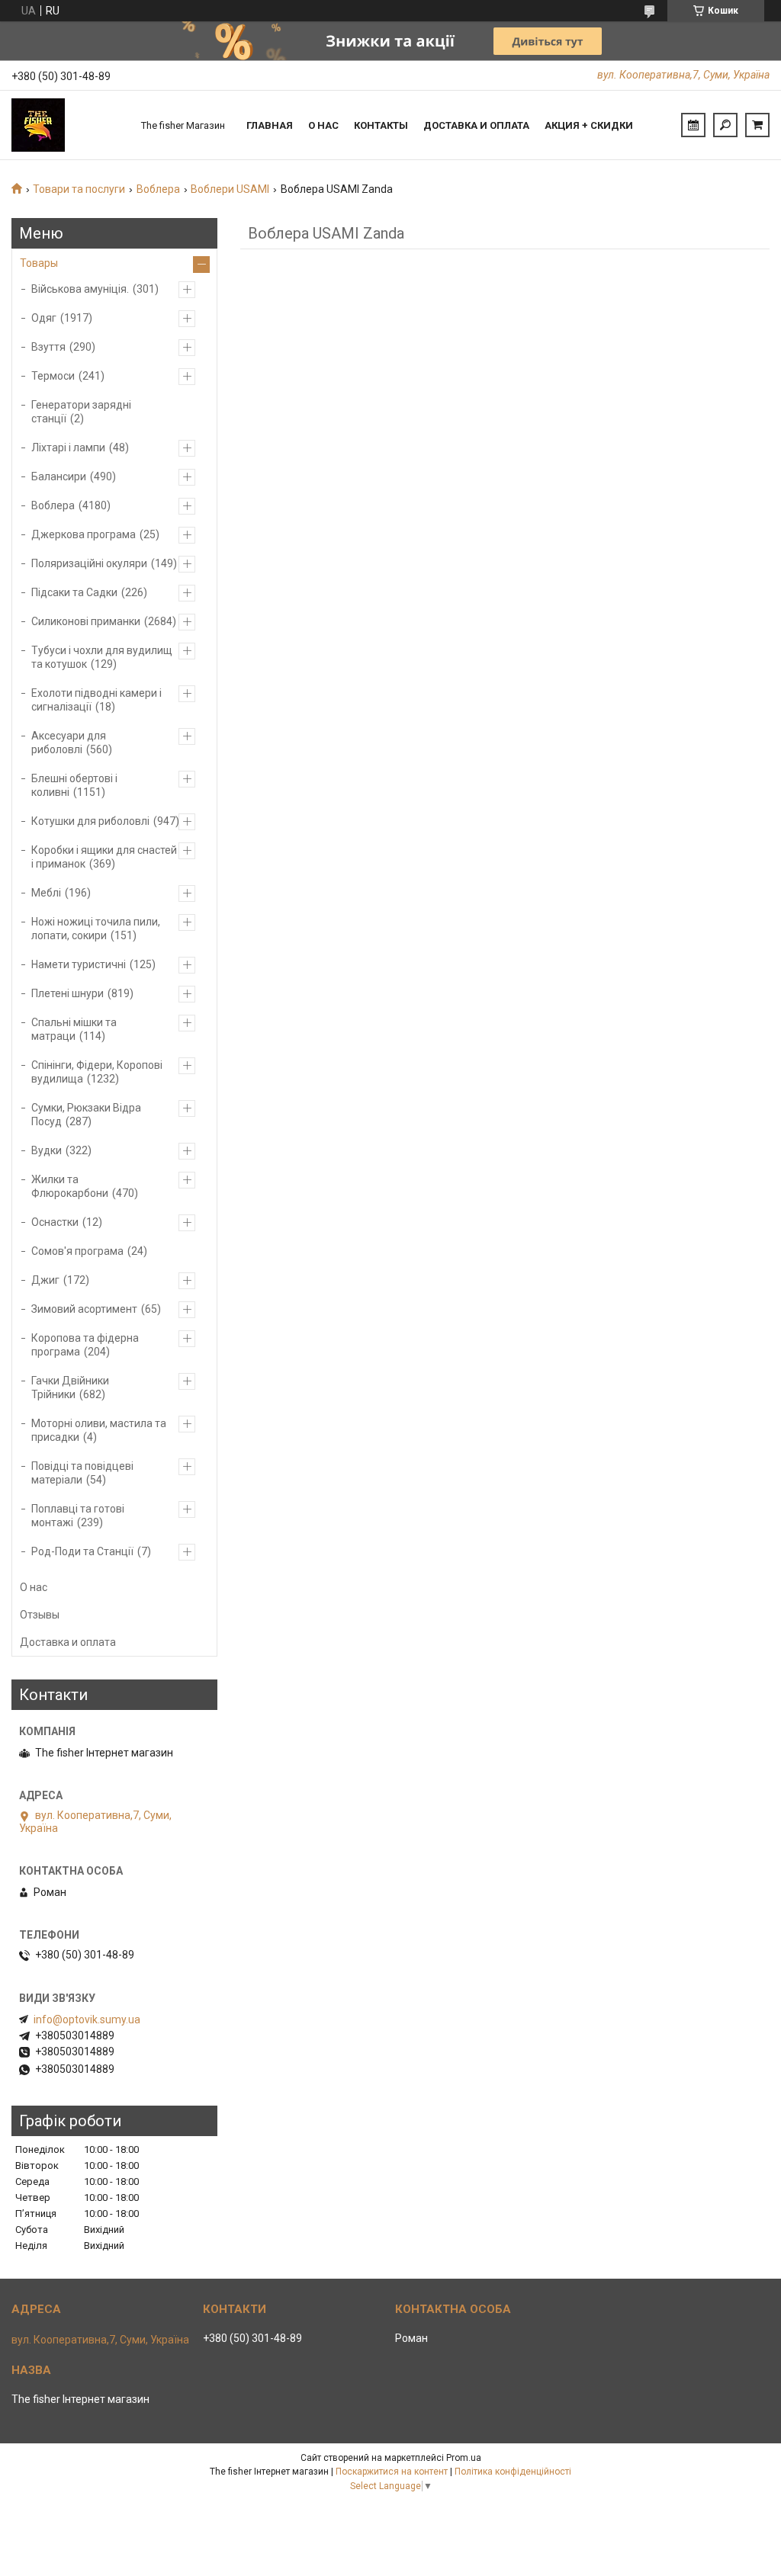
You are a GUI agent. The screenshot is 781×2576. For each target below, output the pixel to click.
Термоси (53, 376)
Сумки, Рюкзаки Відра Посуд (86, 1115)
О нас (323, 125)
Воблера (158, 189)
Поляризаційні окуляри (89, 563)
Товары (39, 263)
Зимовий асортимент (84, 1309)
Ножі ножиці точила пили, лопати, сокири (96, 929)
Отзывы (40, 1615)
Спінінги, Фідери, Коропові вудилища (97, 1072)
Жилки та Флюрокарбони (70, 1186)
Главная (270, 125)
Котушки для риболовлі (90, 821)
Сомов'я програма (77, 1251)
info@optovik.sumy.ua (87, 2019)
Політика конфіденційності (513, 2472)
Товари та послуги (79, 189)
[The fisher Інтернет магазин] (69, 125)
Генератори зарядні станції (81, 412)
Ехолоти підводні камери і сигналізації (96, 700)
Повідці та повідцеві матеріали (82, 1473)
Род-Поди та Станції (82, 1551)
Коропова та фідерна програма (85, 1345)
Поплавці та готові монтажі (78, 1516)
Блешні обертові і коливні (74, 785)
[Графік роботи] (693, 125)
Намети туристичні (79, 964)
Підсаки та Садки (74, 592)
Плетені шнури (67, 993)
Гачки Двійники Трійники (70, 1387)
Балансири (59, 476)
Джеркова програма (84, 534)
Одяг (44, 318)
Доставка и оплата (476, 125)
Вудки (47, 1150)
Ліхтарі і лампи (68, 448)
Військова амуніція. (80, 289)
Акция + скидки (589, 125)
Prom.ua (464, 2458)
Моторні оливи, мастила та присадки (99, 1430)
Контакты (381, 125)
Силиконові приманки (86, 621)
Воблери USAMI (230, 189)
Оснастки (55, 1222)
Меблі (46, 893)
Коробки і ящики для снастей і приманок (104, 857)
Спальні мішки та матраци (74, 1029)
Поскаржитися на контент (392, 2472)
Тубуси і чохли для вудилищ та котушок (102, 657)
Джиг (45, 1280)
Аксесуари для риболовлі (69, 743)
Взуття (48, 347)
